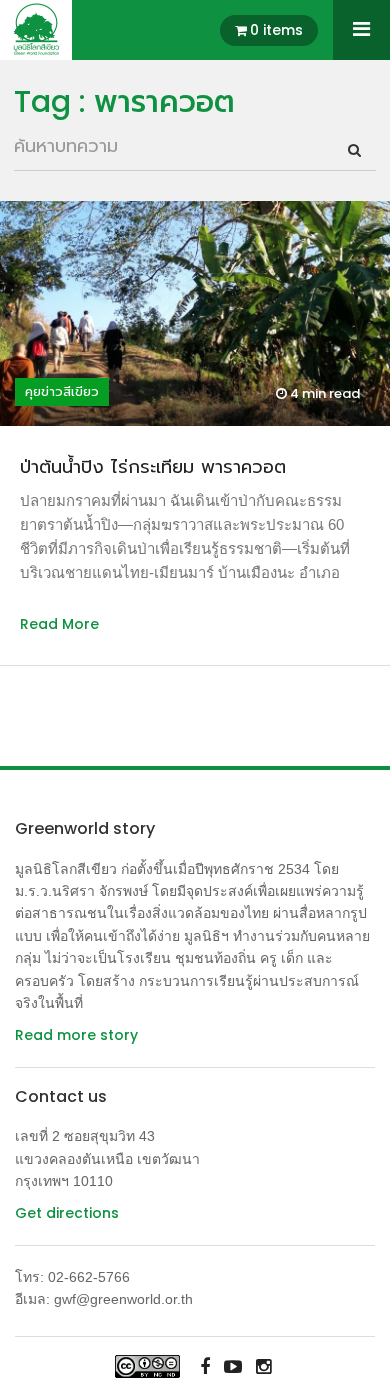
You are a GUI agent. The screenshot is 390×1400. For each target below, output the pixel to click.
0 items (276, 30)
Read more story (76, 1035)
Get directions (67, 1213)
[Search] (354, 150)
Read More (59, 624)
